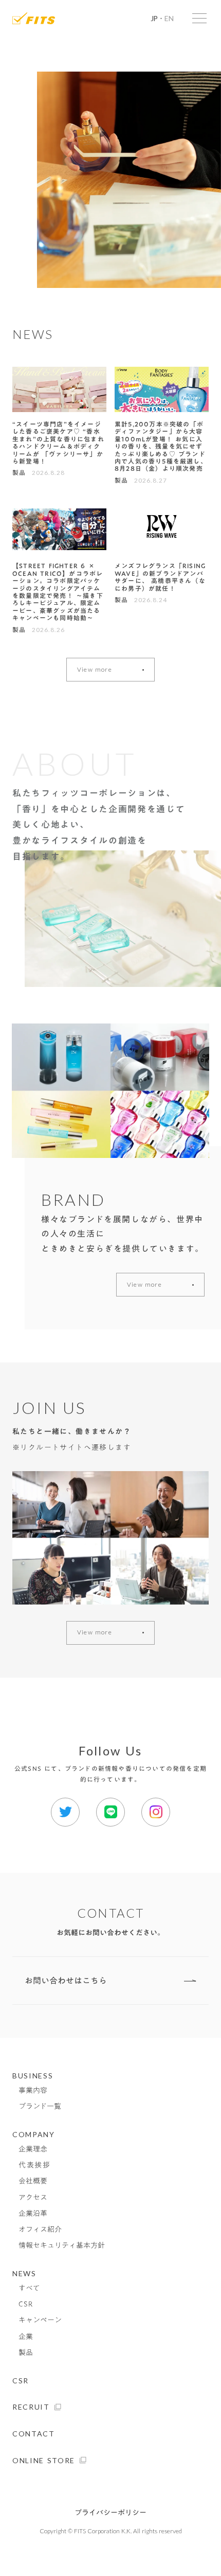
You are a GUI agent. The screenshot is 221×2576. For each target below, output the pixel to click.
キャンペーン (40, 2320)
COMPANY (34, 2134)
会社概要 (33, 2181)
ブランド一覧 (40, 2106)
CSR (26, 2304)
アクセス (33, 2198)
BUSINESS (33, 2076)
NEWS (24, 2273)
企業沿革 (33, 2214)
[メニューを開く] (199, 18)
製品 (26, 2353)
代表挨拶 (35, 2165)
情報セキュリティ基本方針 (62, 2246)
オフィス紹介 (40, 2230)
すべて (29, 2288)
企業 (26, 2337)
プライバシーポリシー (110, 2513)
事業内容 (33, 2091)
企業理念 (33, 2149)
